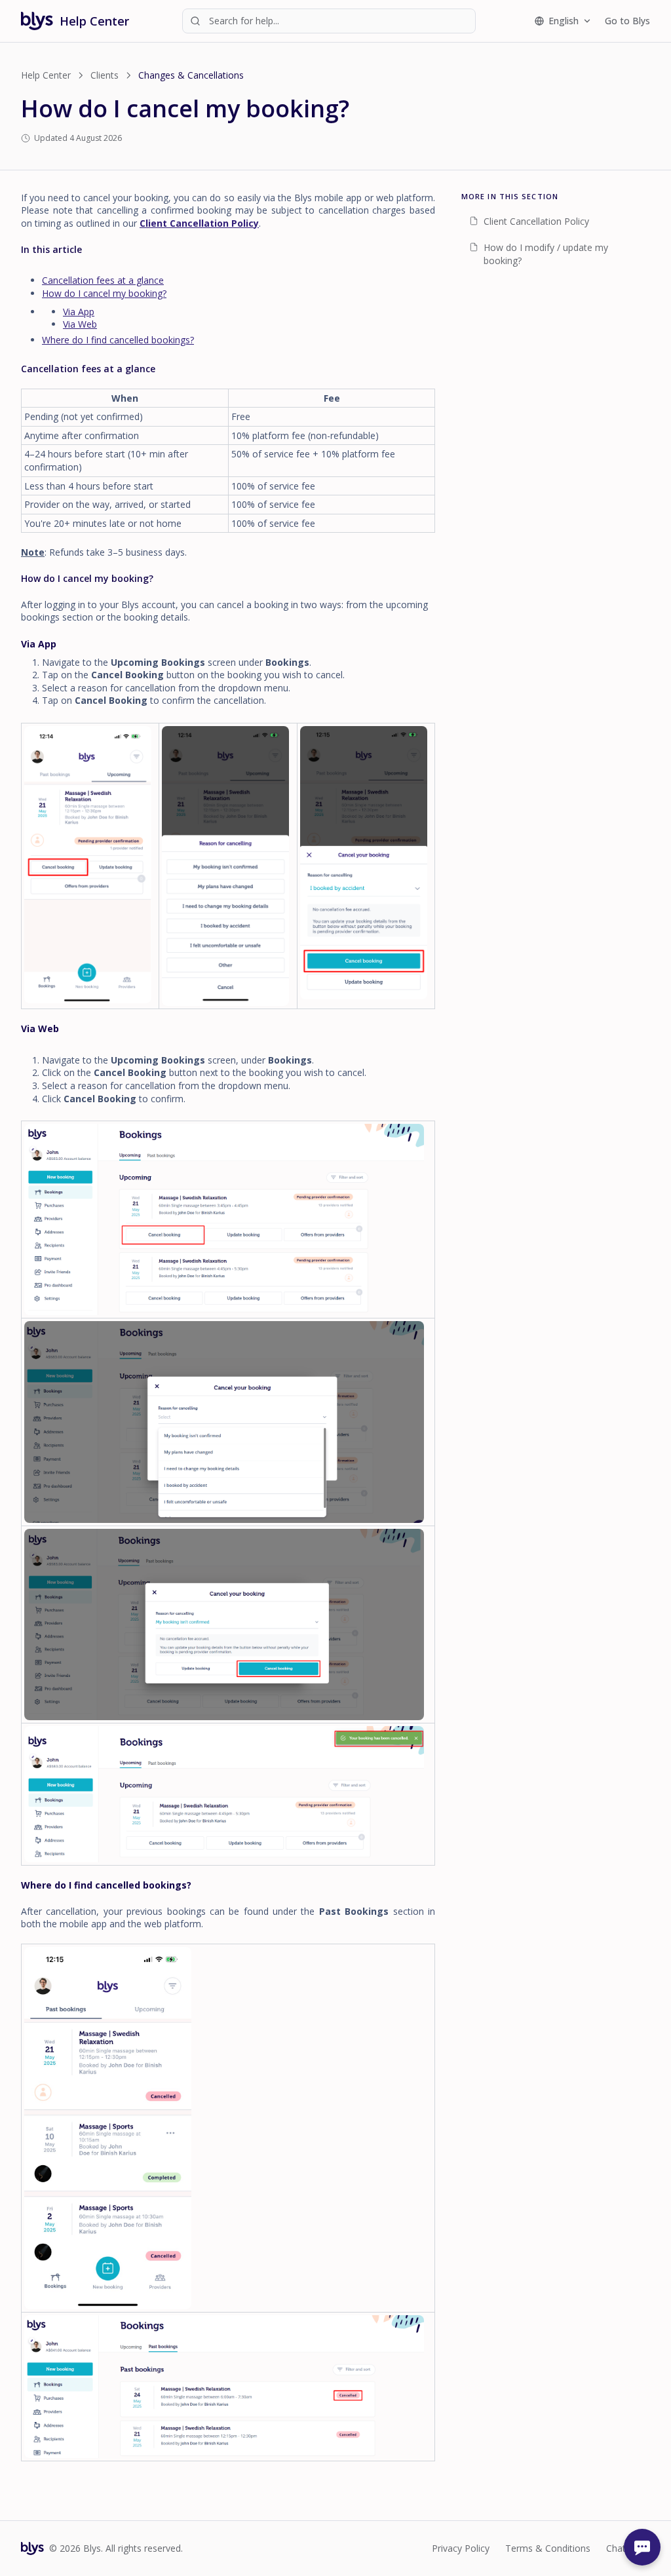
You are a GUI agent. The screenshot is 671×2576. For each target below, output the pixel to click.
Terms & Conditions (548, 2548)
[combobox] (329, 21)
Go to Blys (627, 21)
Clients (105, 75)
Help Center (46, 75)
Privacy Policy (461, 2548)
